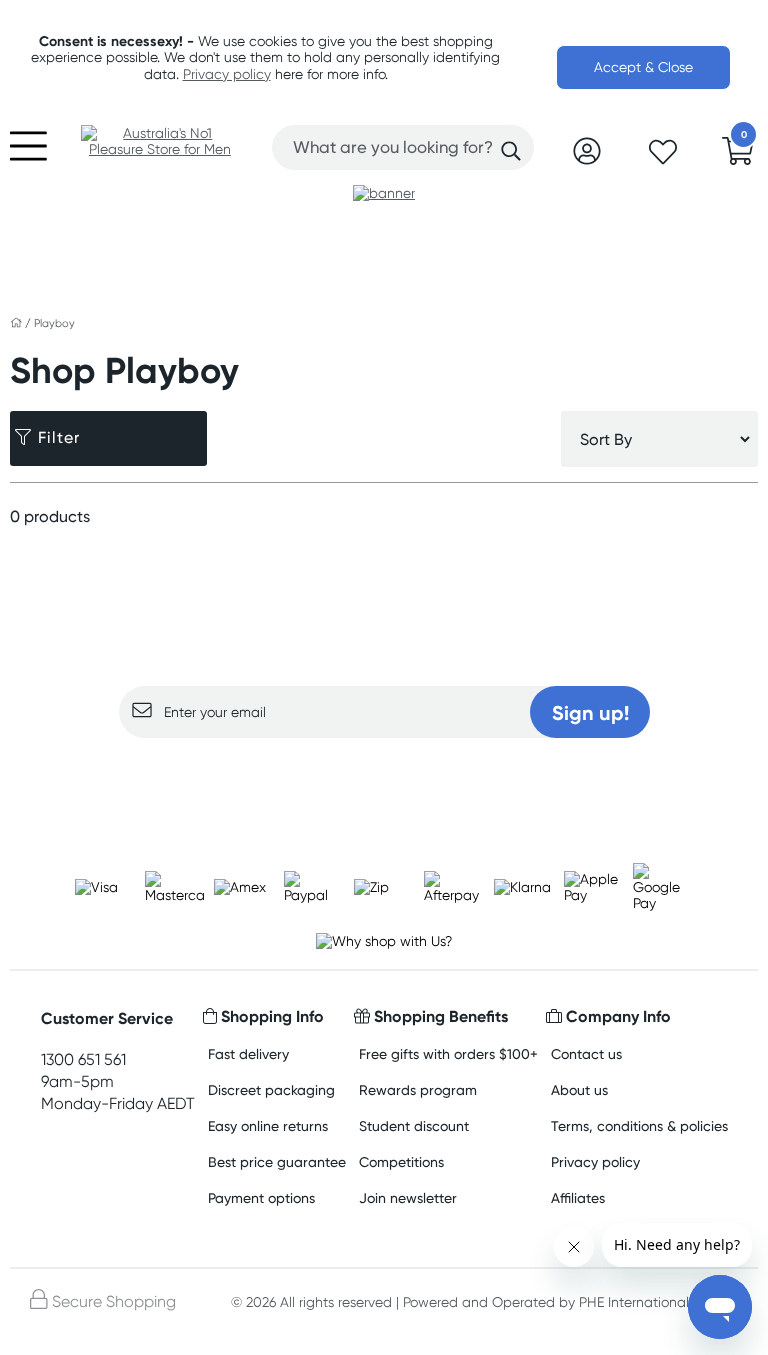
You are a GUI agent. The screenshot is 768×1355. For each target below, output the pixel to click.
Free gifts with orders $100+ (448, 1053)
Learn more (384, 777)
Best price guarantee (277, 1161)
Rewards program (418, 1089)
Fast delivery (248, 1053)
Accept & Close (643, 67)
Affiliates (578, 1197)
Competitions (401, 1161)
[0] (738, 157)
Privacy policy (227, 74)
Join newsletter (408, 1197)
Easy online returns (268, 1125)
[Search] (511, 151)
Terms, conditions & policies (639, 1125)
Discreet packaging (271, 1089)
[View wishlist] (663, 158)
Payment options (261, 1197)
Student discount (414, 1125)
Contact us (586, 1053)
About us (579, 1089)
